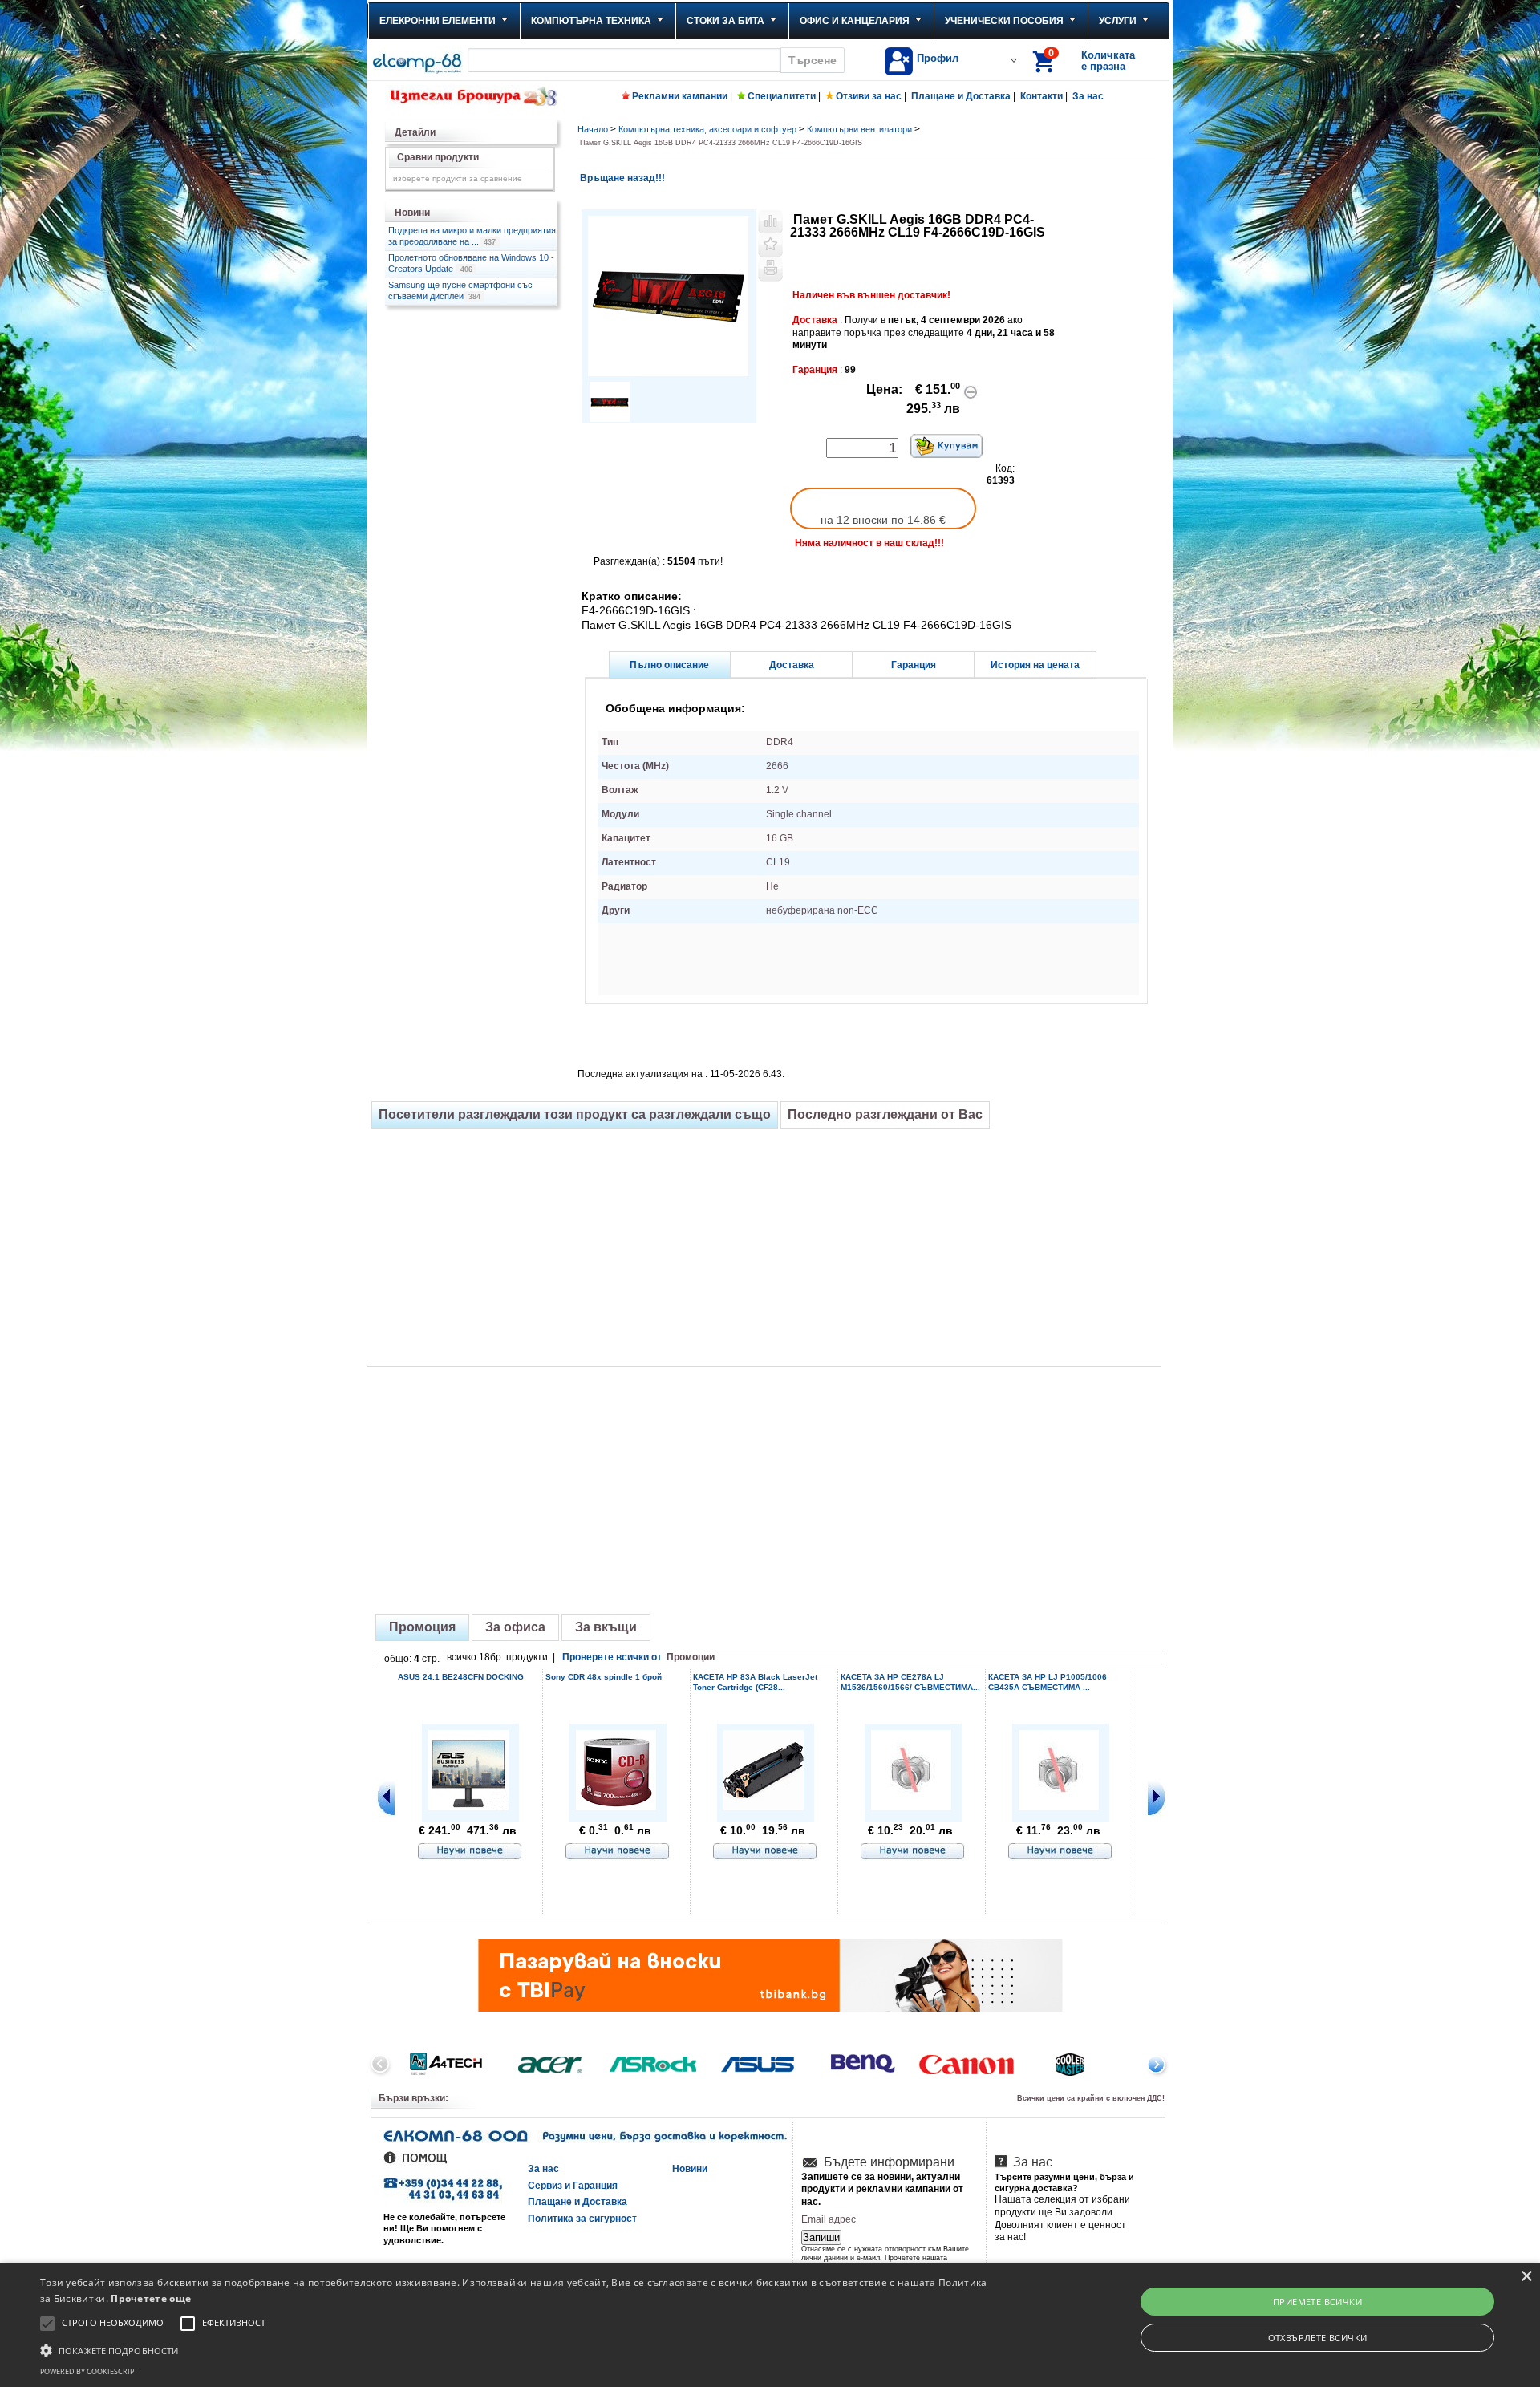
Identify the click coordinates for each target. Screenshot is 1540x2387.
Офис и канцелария (855, 21)
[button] (515, 2349)
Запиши (821, 2237)
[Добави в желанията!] (770, 245)
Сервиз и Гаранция (573, 2186)
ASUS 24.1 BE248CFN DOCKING (461, 1677)
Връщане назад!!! (621, 178)
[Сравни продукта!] (770, 221)
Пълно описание (669, 665)
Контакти (1042, 96)
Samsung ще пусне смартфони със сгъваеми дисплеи (460, 290)
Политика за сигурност (582, 2219)
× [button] (1526, 2277)
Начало (593, 129)
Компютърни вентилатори (859, 129)
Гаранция (914, 665)
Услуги (1118, 21)
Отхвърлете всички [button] (1318, 2338)
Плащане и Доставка (961, 96)
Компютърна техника (591, 21)
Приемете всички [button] (1317, 2302)
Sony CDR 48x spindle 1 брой (604, 1677)
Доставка (792, 665)
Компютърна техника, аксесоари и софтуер (707, 129)
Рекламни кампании (680, 96)
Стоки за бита (725, 21)
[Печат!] (770, 269)
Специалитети (782, 96)
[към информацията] (470, 1852)
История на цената (1035, 665)
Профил (938, 58)
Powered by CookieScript (89, 2371)
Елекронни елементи (438, 21)
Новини (690, 2169)
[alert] (770, 2325)
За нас (1088, 96)
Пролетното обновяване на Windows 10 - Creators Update (471, 263)
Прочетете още (151, 2298)
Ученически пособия (1004, 21)
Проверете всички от (638, 1657)
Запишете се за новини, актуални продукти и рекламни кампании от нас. (882, 2189)
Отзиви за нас (869, 96)
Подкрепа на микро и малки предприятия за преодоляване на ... (472, 236)
